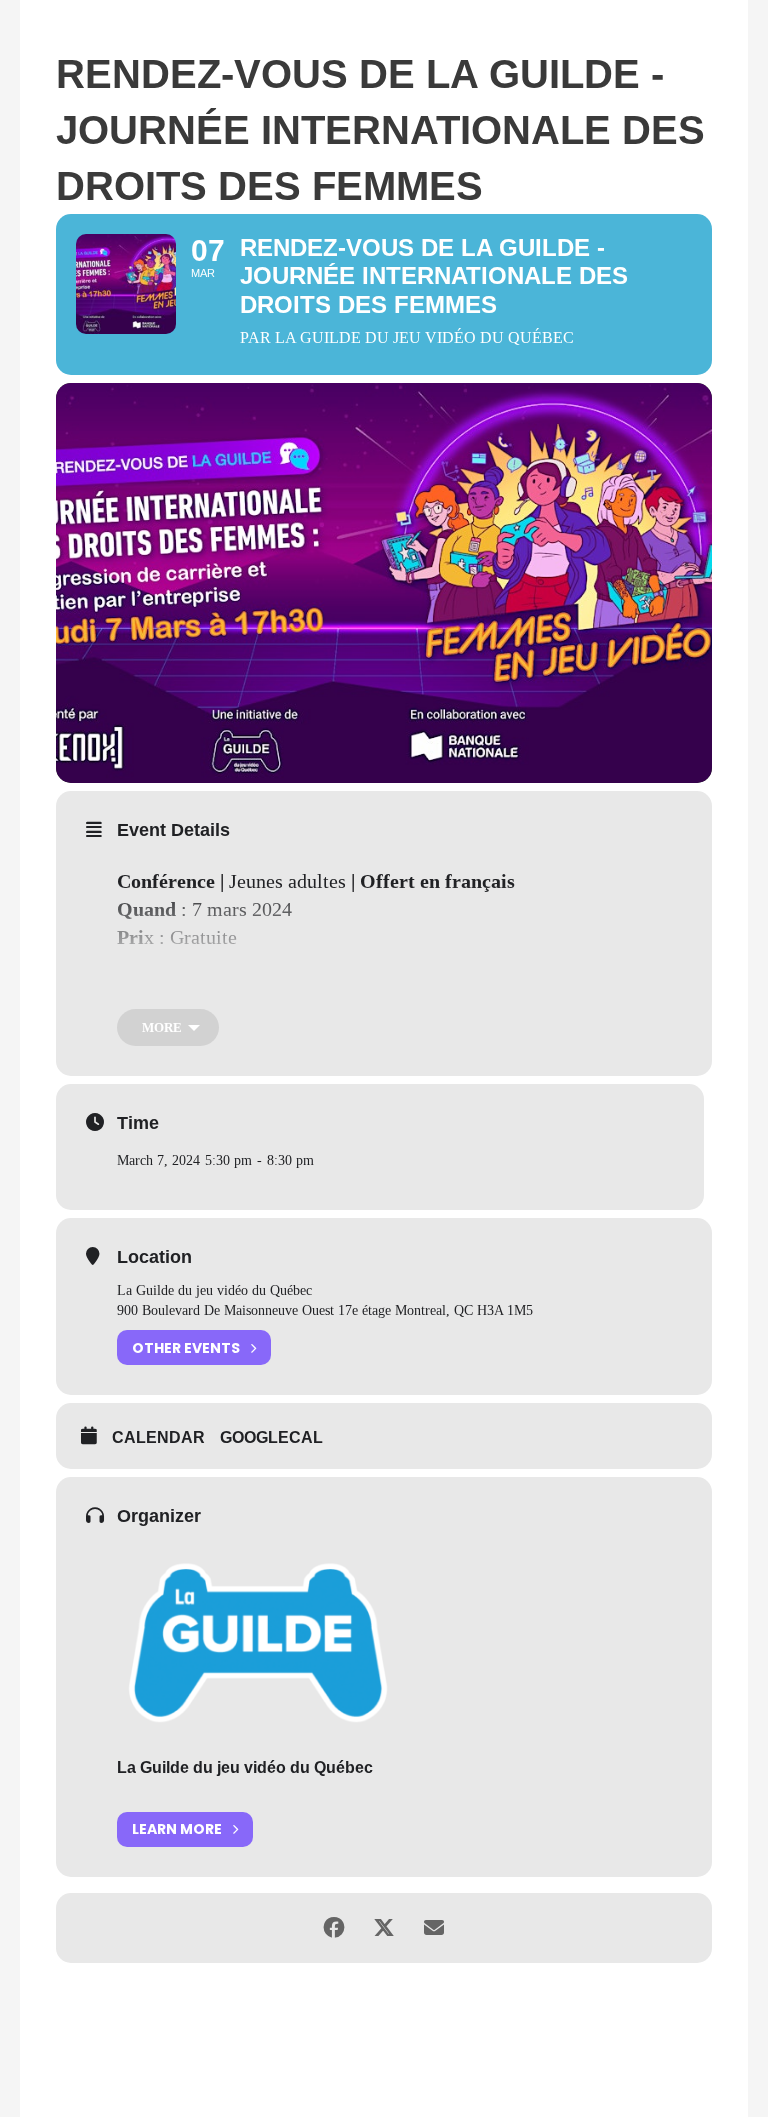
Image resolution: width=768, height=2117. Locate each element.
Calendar (158, 1437)
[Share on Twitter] (384, 1928)
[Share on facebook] (334, 1928)
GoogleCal (271, 1437)
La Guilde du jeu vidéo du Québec (245, 1767)
